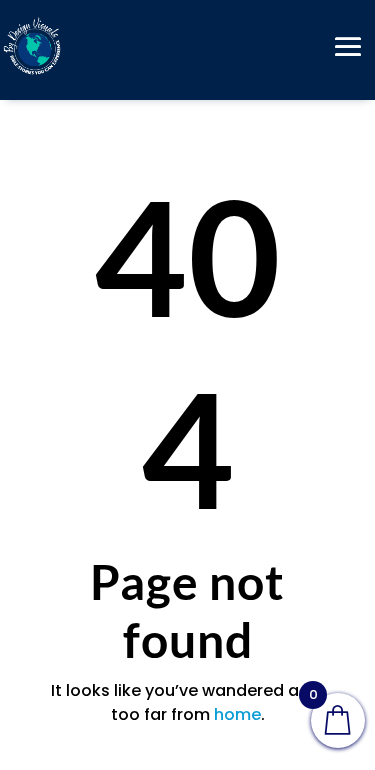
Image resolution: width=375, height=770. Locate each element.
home (237, 714)
